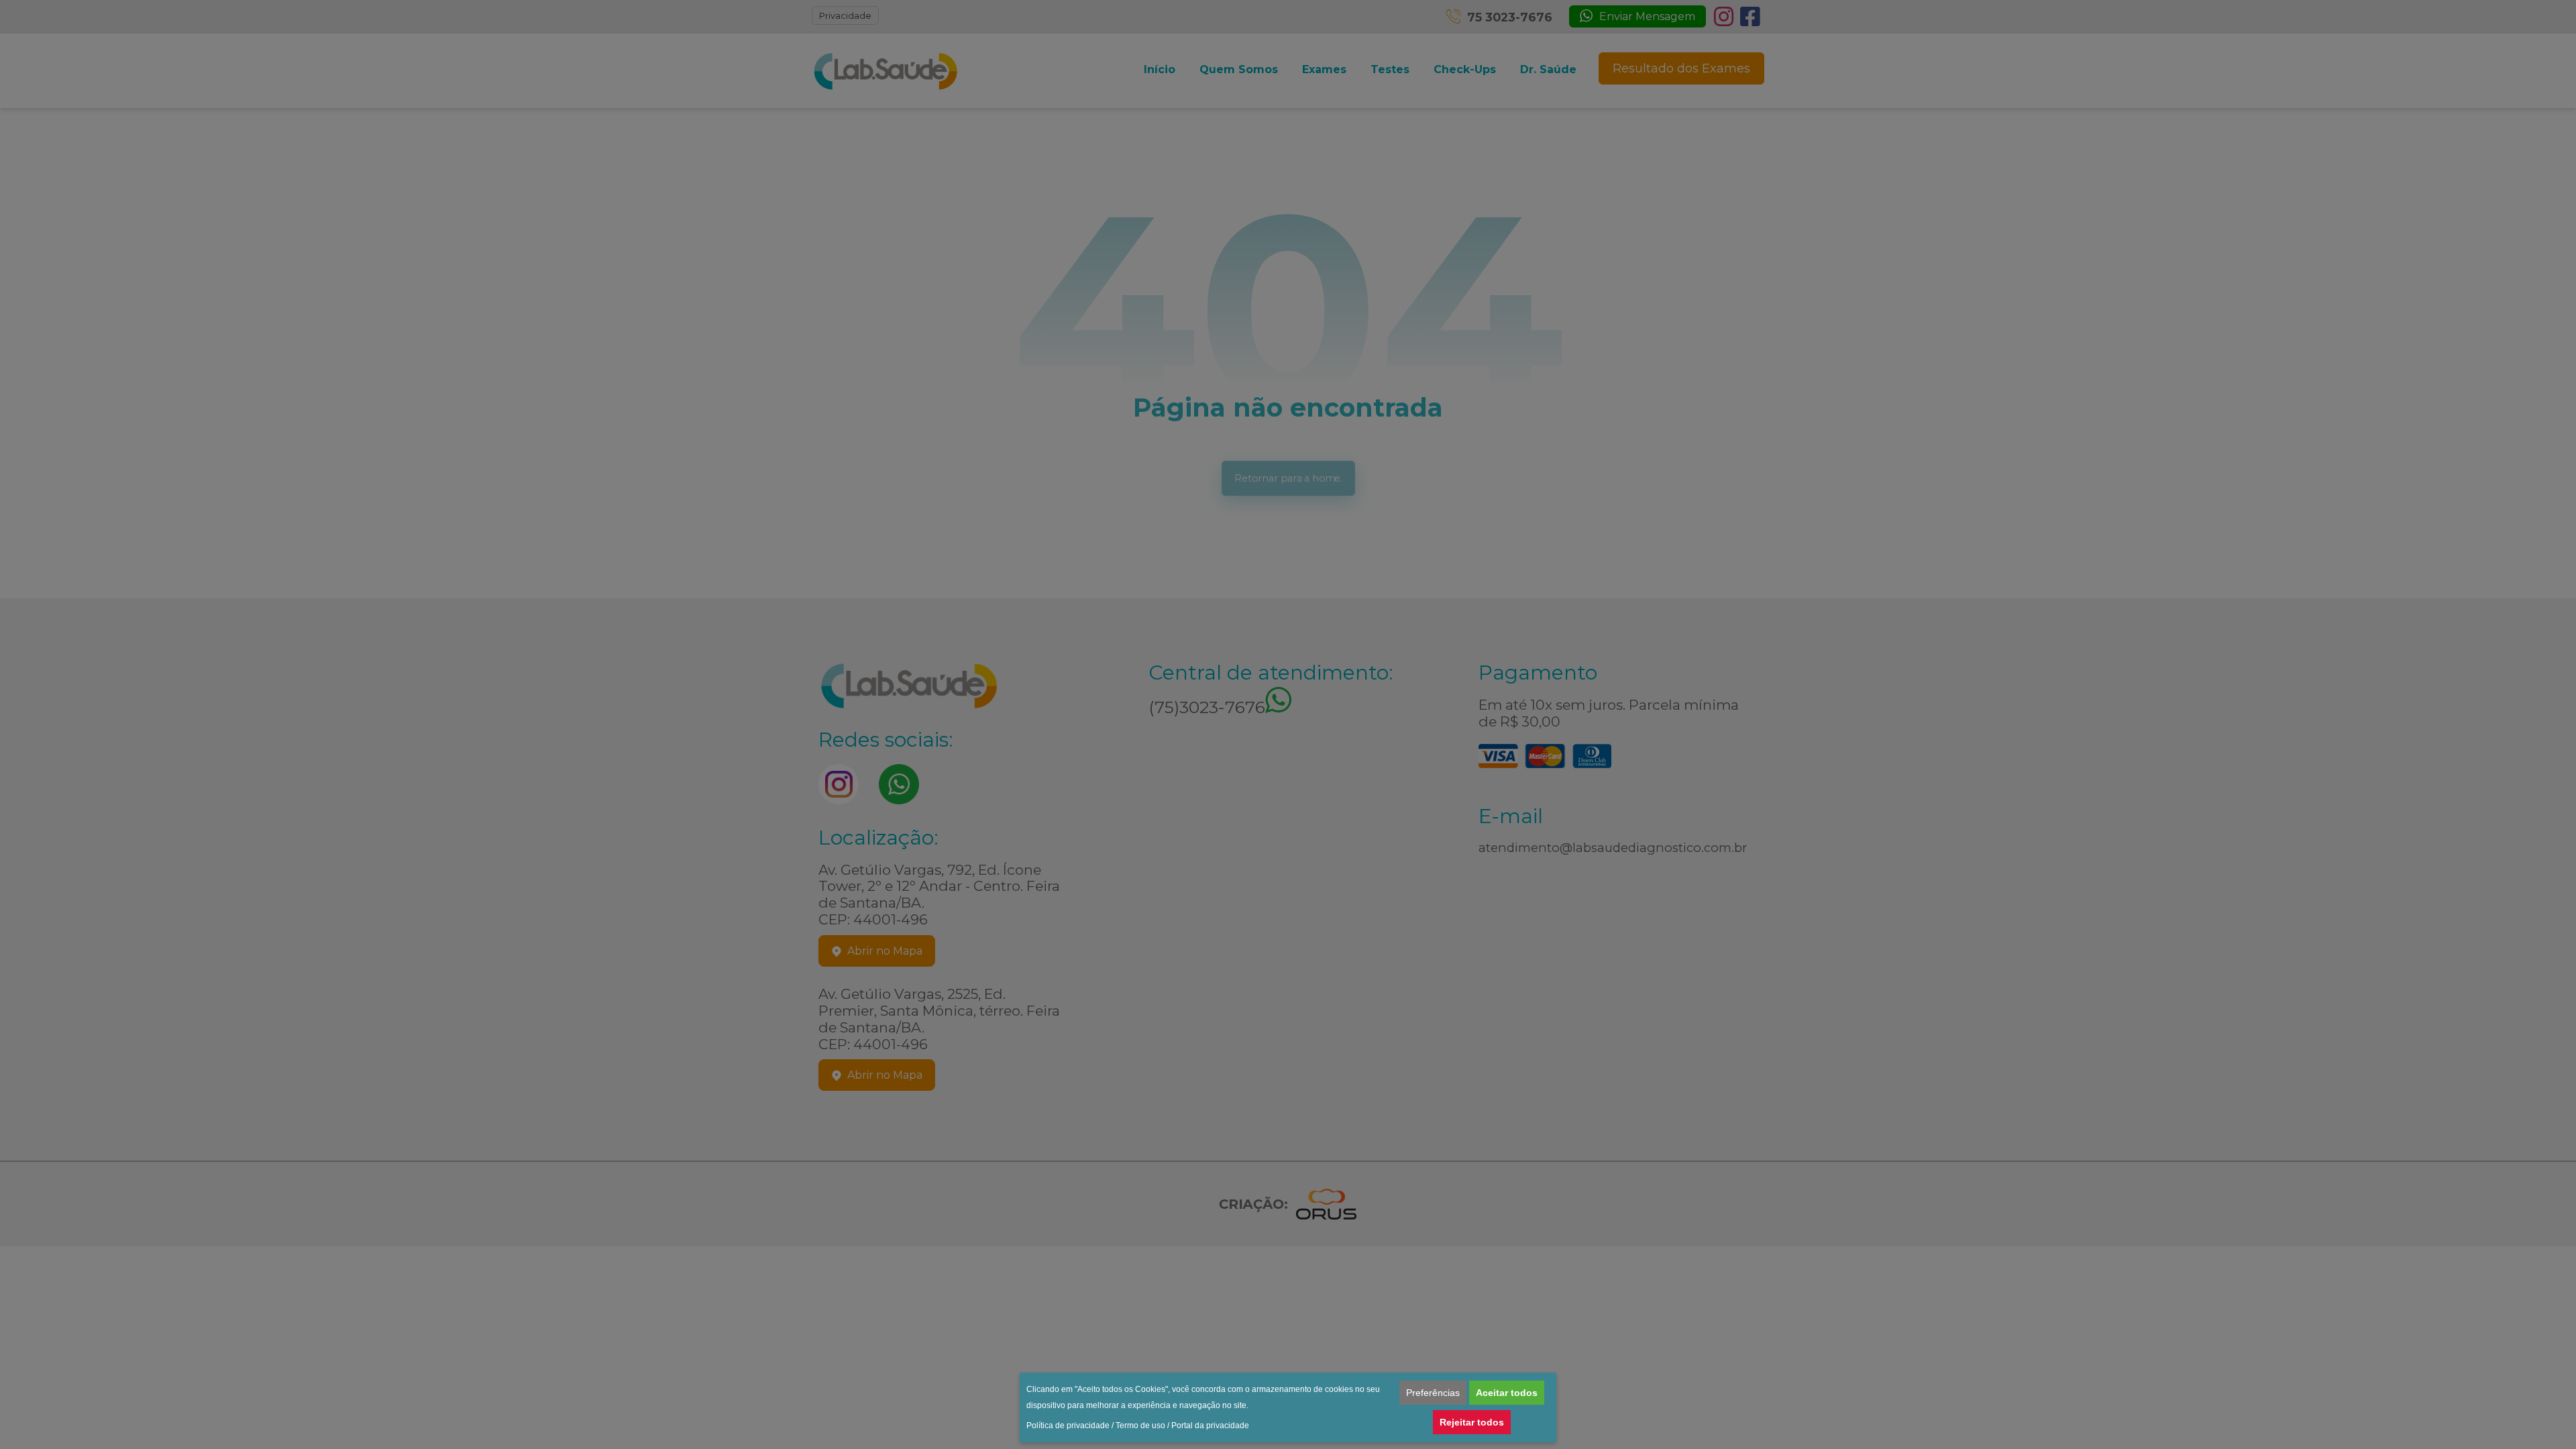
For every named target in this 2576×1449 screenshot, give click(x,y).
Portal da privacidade (1210, 1426)
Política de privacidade (1068, 1426)
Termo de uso (1140, 1426)
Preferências (1433, 1393)
